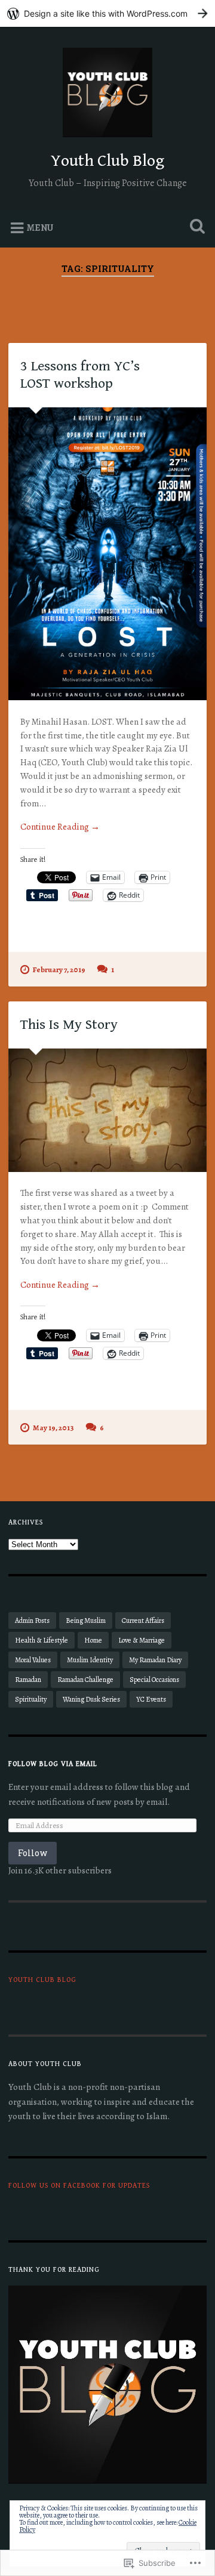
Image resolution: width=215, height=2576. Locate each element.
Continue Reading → (60, 827)
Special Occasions (154, 1680)
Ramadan (28, 1680)
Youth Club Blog (107, 161)
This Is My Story (69, 1025)
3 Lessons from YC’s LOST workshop (80, 375)
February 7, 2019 (59, 970)
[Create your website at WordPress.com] (107, 13)
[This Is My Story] (107, 1110)
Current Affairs (143, 1621)
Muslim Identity (90, 1660)
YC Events (151, 1699)
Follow (33, 1853)
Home (93, 1640)
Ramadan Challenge (85, 1680)
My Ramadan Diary (155, 1660)
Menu (40, 228)
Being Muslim (86, 1621)
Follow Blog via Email (53, 1764)
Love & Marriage (142, 1640)
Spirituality (31, 1699)
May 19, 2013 (53, 1428)
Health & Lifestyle (42, 1640)
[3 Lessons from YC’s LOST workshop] (107, 554)
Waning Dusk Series (91, 1699)
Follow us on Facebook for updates (79, 2186)
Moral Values (33, 1660)
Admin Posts (32, 1621)
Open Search (195, 228)
